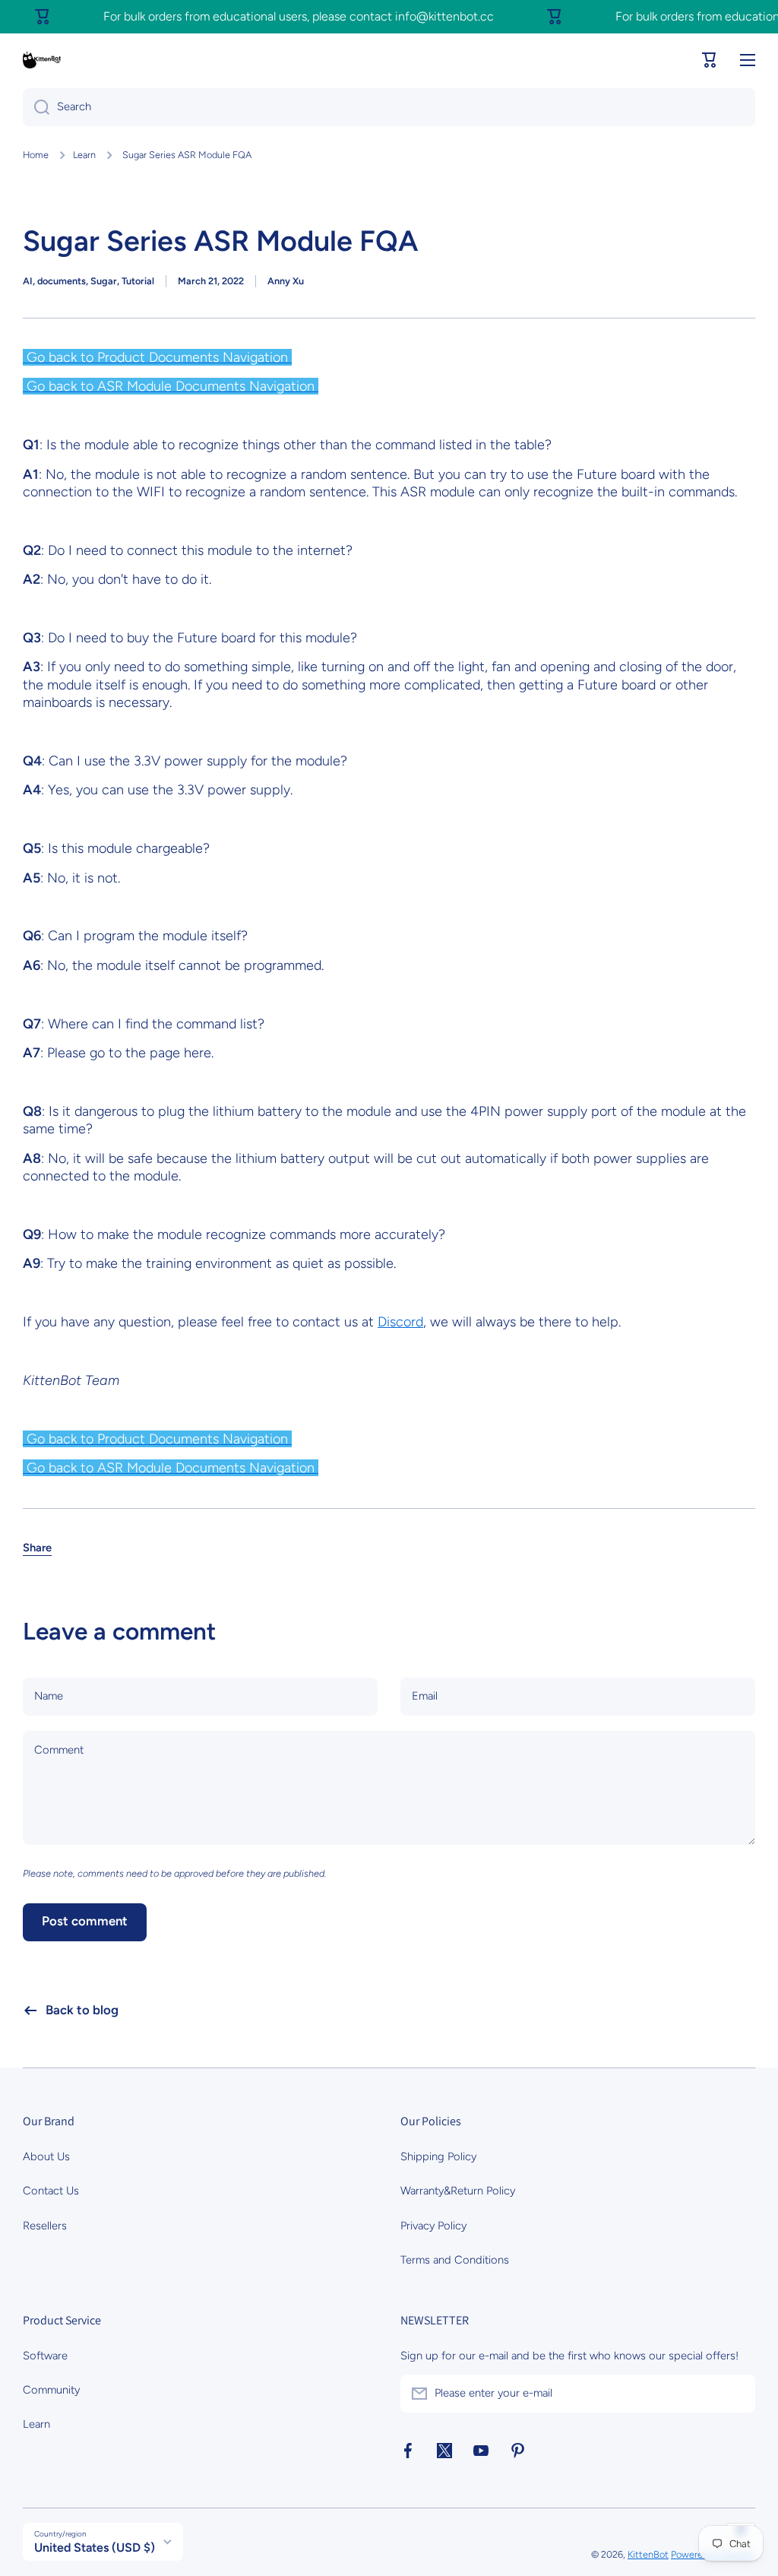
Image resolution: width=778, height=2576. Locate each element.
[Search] (36, 107)
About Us (46, 2156)
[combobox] (389, 107)
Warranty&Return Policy (458, 2191)
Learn (84, 155)
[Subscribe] (736, 2394)
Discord (400, 1322)
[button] (710, 60)
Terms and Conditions (455, 2260)
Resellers (45, 2226)
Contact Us (51, 2191)
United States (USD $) (95, 2547)
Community (51, 2390)
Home (36, 155)
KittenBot (648, 2554)
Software (45, 2356)
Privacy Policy (433, 2226)
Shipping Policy (438, 2156)
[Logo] (42, 60)
